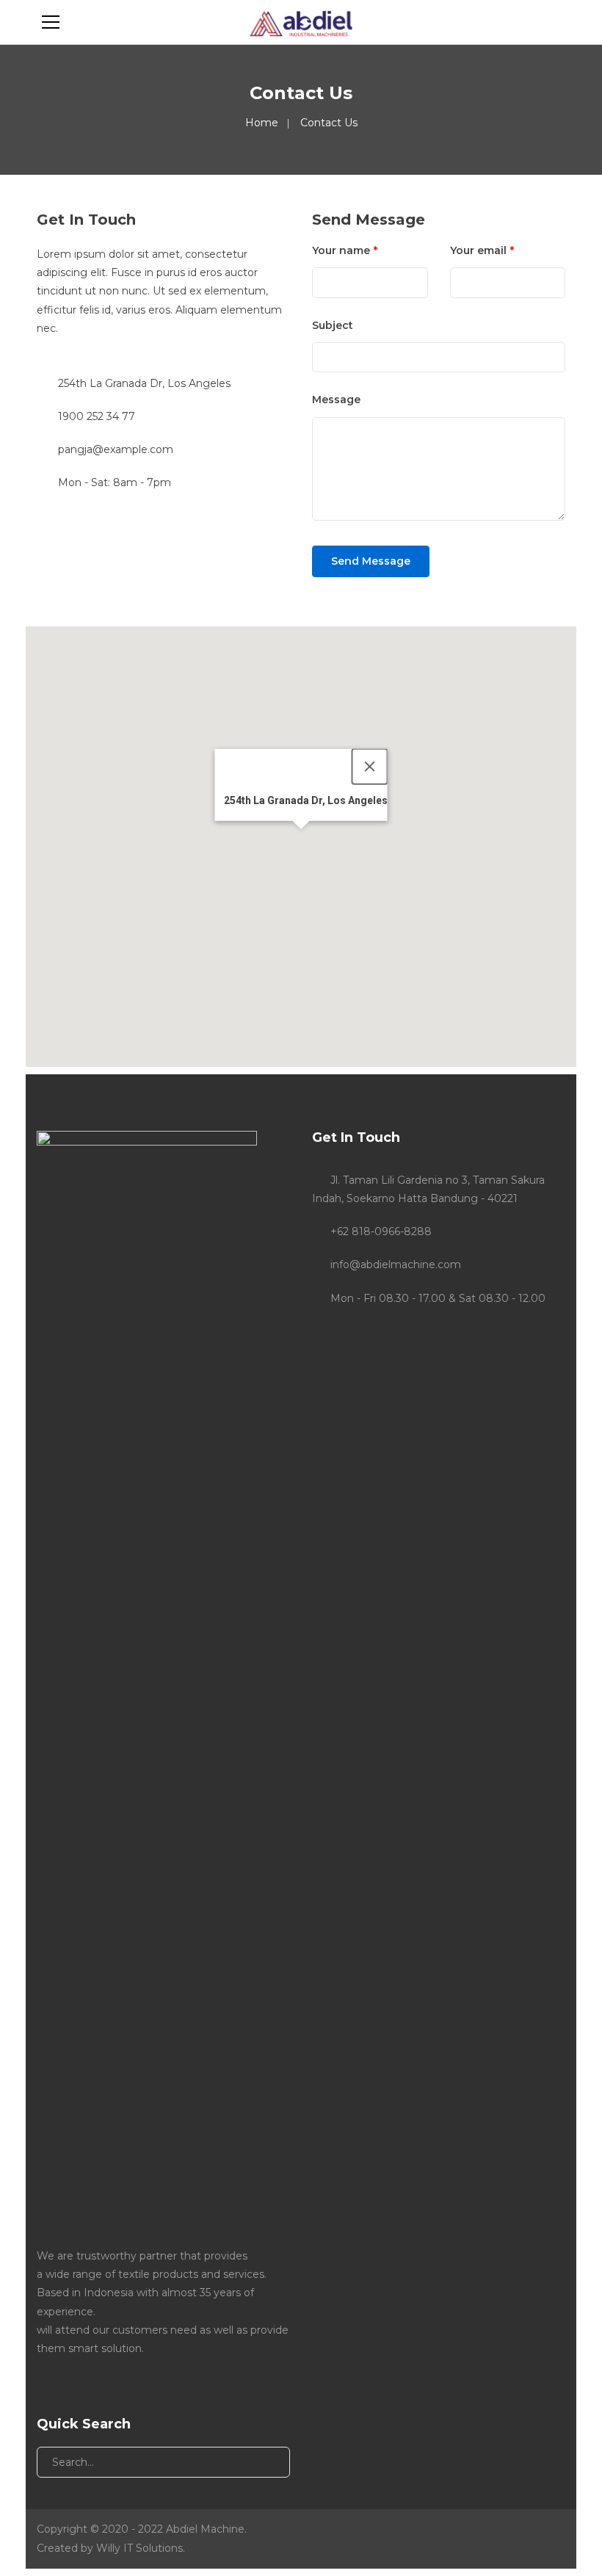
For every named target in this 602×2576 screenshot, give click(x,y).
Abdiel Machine (205, 2529)
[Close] (370, 767)
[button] (301, 838)
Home (262, 123)
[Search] (267, 2462)
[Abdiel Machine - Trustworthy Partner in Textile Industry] (301, 22)
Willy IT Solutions (139, 2548)
